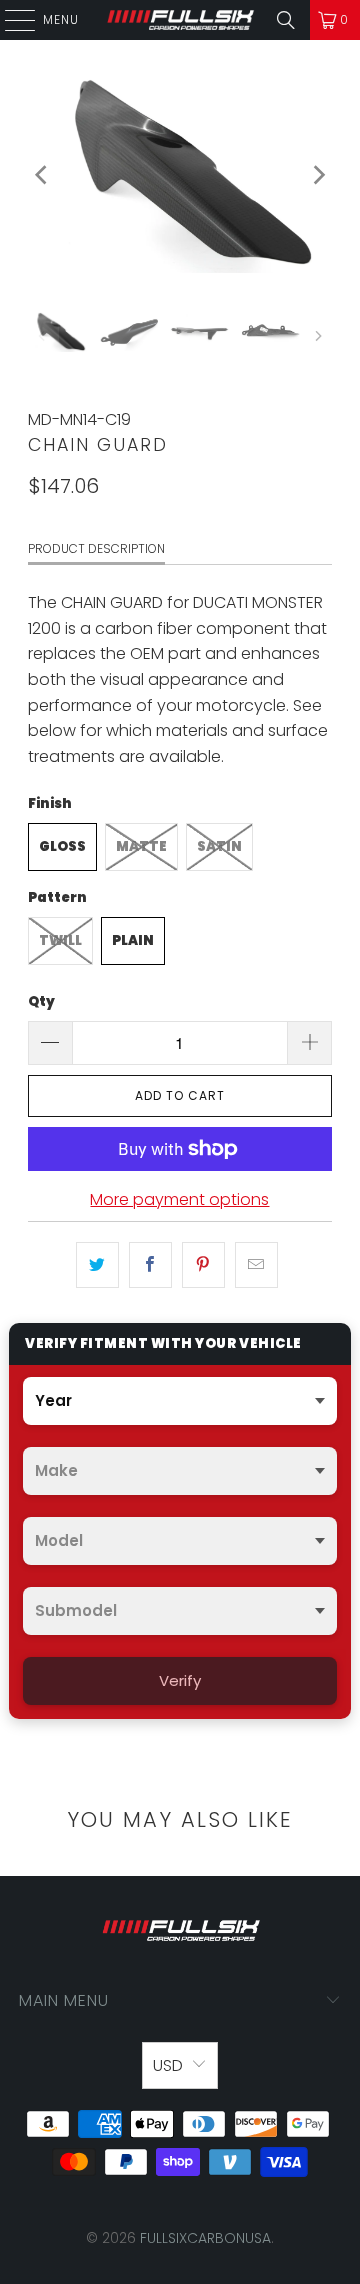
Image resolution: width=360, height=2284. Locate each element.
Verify (180, 1680)
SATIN (219, 846)
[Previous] (43, 175)
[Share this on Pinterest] (203, 1265)
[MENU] (10, 20)
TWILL (60, 940)
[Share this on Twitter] (97, 1265)
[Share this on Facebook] (150, 1265)
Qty (41, 1001)
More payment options (179, 1199)
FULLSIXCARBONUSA (205, 2238)
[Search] (286, 20)
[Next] (317, 175)
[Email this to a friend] (256, 1265)
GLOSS (62, 846)
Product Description (96, 548)
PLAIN (133, 940)
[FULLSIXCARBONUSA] (180, 20)
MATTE (141, 846)
